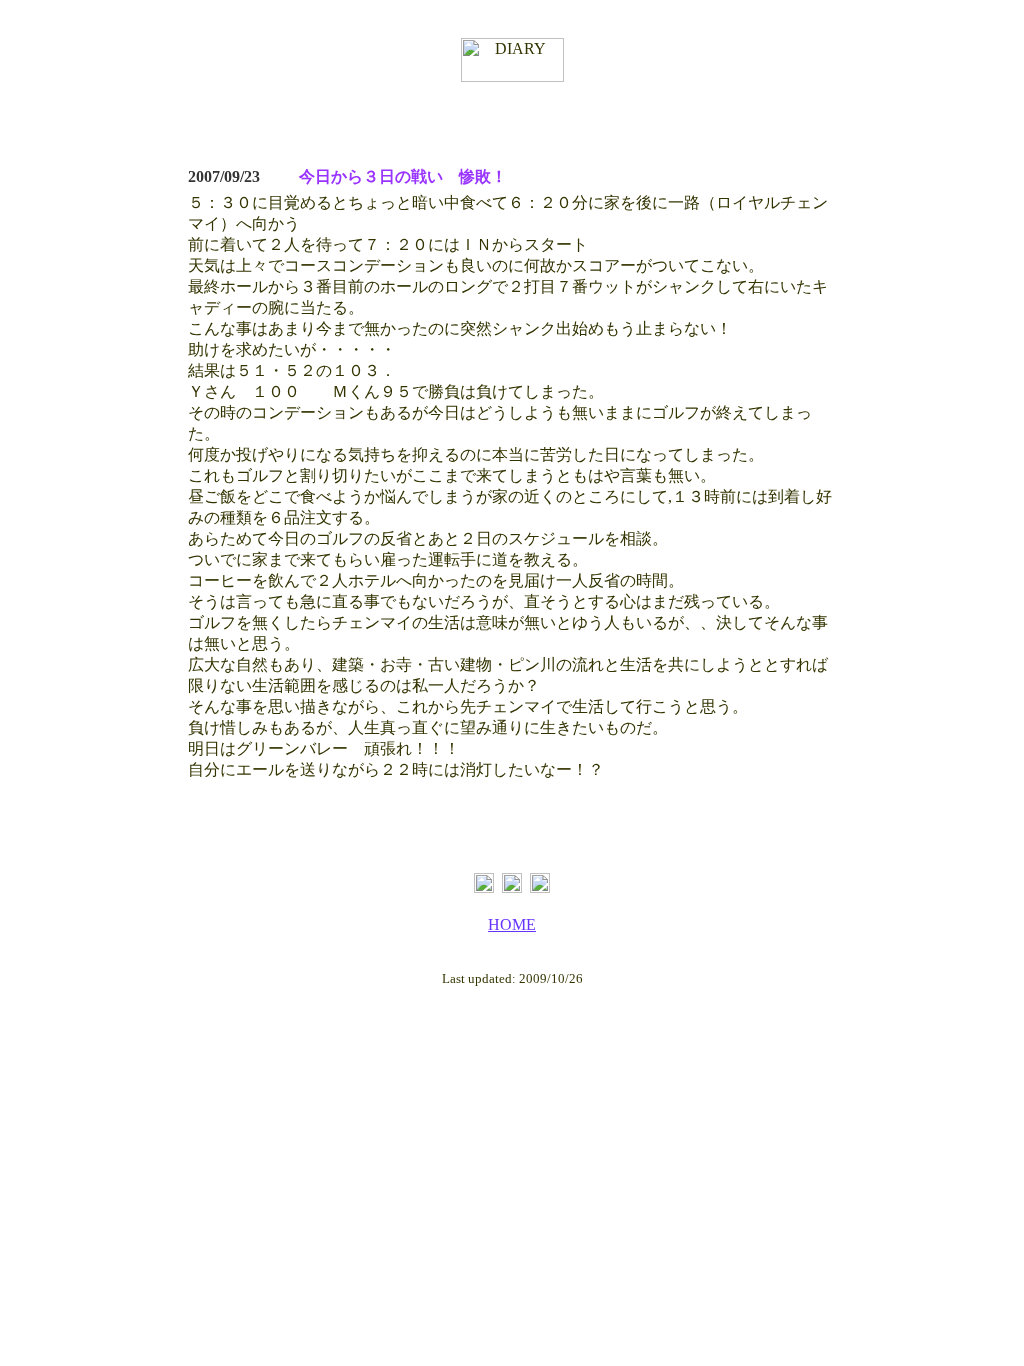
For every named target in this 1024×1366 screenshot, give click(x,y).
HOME (512, 924)
